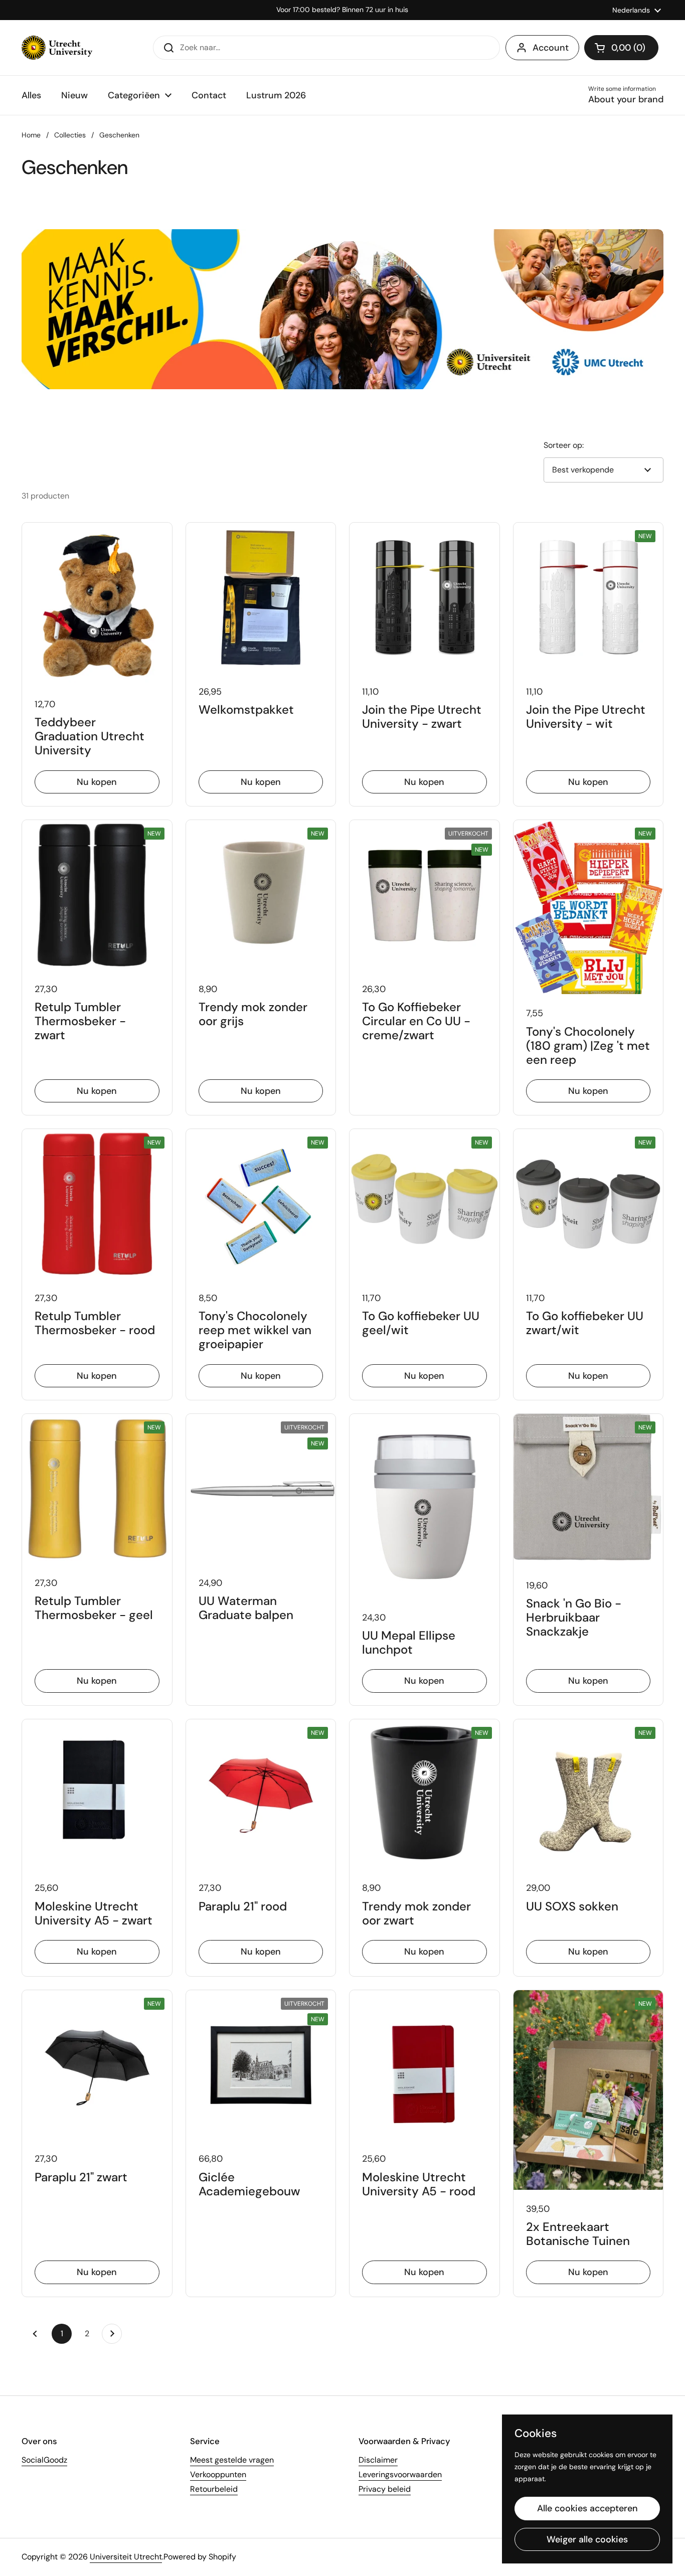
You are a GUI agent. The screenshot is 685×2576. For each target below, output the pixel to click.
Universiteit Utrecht (126, 2557)
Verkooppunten (218, 2474)
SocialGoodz (44, 2460)
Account (551, 48)
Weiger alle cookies (587, 2539)
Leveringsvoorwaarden (400, 2474)
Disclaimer (378, 2460)
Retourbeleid (214, 2489)
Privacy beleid (385, 2489)
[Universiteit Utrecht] (57, 48)
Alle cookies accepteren (587, 2508)
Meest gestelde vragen (232, 2460)
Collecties (70, 135)
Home (31, 135)
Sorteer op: (564, 445)
